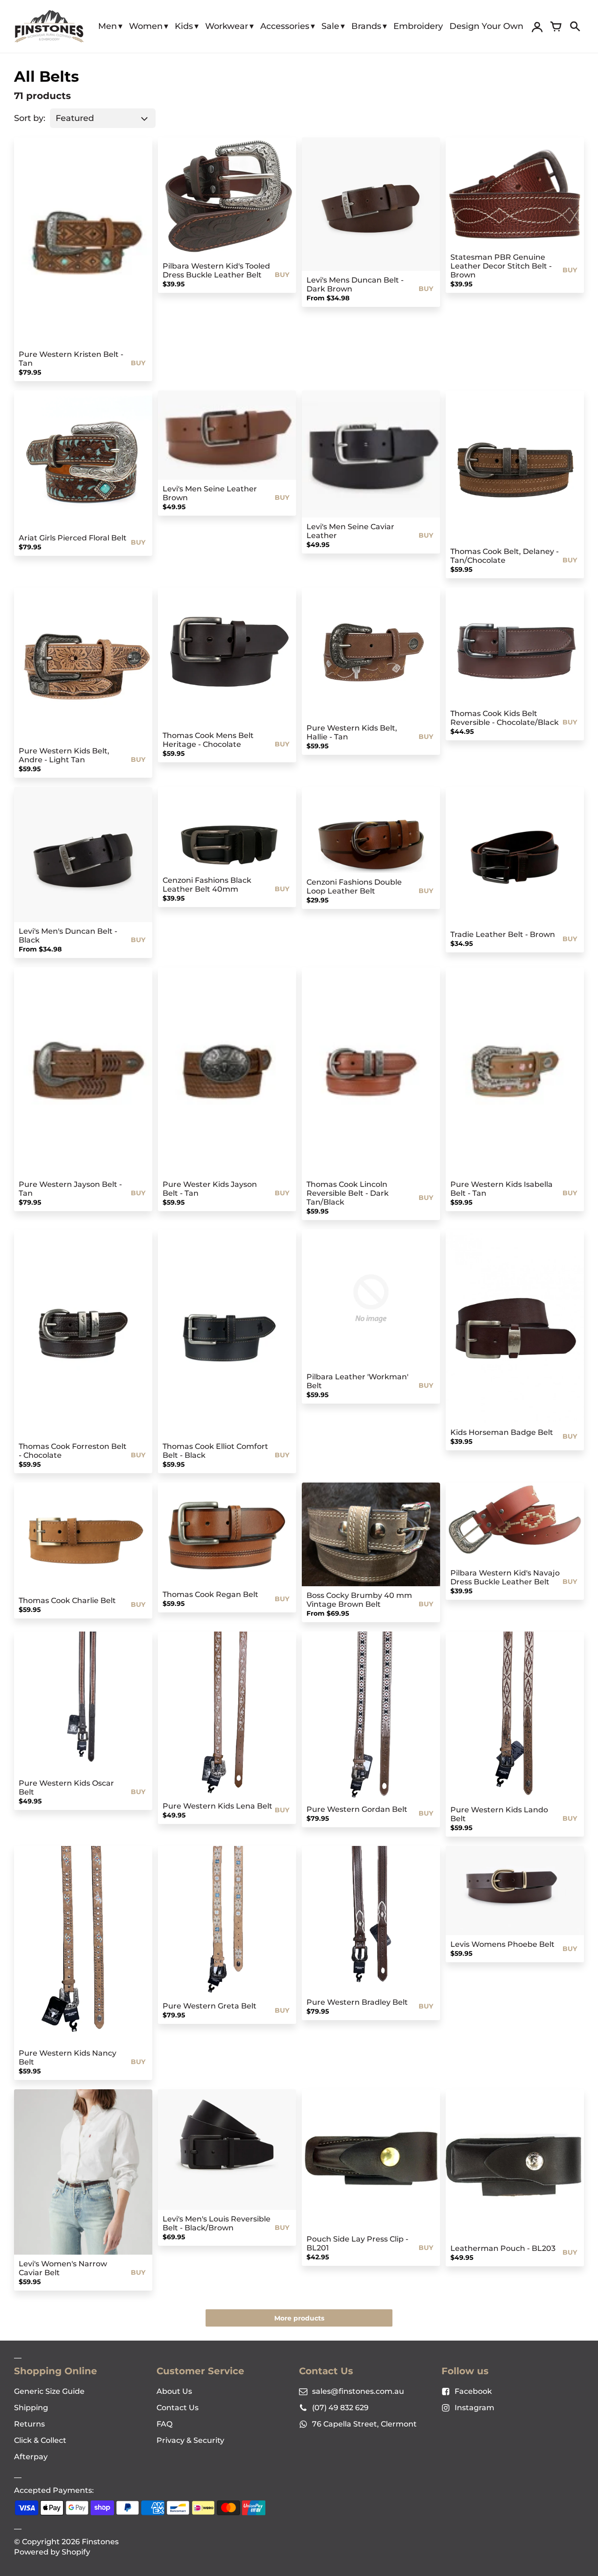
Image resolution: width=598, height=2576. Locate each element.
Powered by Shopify (52, 2552)
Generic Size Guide (49, 2391)
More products (299, 2318)
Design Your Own (486, 26)
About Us (174, 2391)
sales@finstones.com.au (358, 2391)
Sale (330, 26)
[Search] (575, 27)
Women (146, 26)
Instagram (474, 2408)
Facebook (473, 2391)
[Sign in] (537, 27)
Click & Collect (40, 2440)
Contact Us (178, 2408)
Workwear (227, 26)
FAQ (164, 2424)
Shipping (31, 2408)
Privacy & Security (190, 2440)
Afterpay (31, 2457)
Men (107, 26)
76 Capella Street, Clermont (364, 2424)
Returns (29, 2424)
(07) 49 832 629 (340, 2408)
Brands (366, 26)
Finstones (100, 2542)
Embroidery (418, 26)
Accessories (285, 26)
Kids (184, 26)
